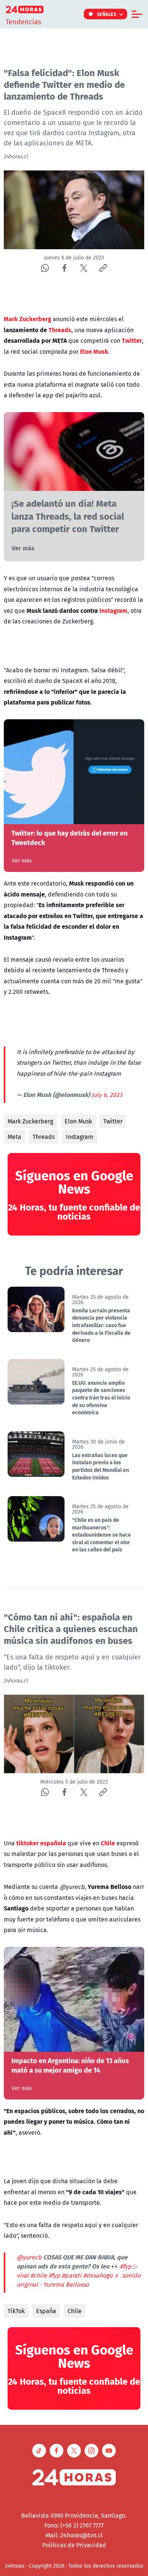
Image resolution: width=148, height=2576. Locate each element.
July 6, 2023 (107, 1095)
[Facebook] (64, 268)
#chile (39, 2275)
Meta (14, 1137)
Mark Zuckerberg (30, 1121)
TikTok (16, 2311)
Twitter (113, 1121)
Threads (44, 1137)
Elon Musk (78, 1121)
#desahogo (98, 2275)
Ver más (23, 548)
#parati (72, 2275)
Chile (75, 2311)
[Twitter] (84, 268)
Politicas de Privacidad (74, 2545)
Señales (107, 14)
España (46, 2311)
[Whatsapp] (45, 268)
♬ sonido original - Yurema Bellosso (79, 2280)
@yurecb (29, 2257)
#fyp (54, 2275)
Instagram (80, 1137)
